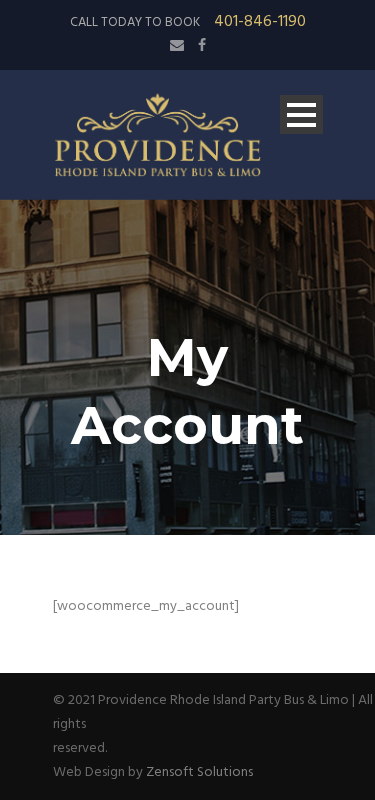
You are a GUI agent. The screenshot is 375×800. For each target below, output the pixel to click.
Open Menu (301, 114)
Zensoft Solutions (199, 772)
